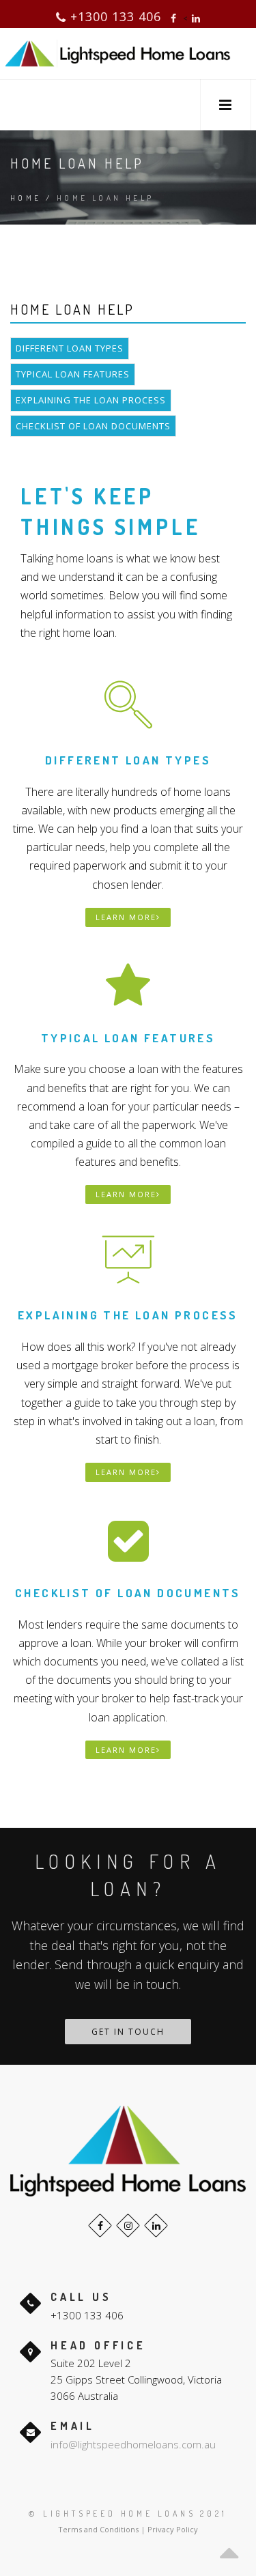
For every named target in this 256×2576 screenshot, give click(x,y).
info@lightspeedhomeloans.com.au (133, 2444)
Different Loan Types (70, 348)
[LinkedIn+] (156, 2226)
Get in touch (128, 2032)
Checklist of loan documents (93, 426)
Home (26, 198)
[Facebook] (100, 2226)
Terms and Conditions (98, 2529)
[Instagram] (128, 2226)
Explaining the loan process (91, 400)
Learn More (126, 917)
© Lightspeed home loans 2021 (128, 2514)
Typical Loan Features (73, 374)
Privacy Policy (173, 2529)
